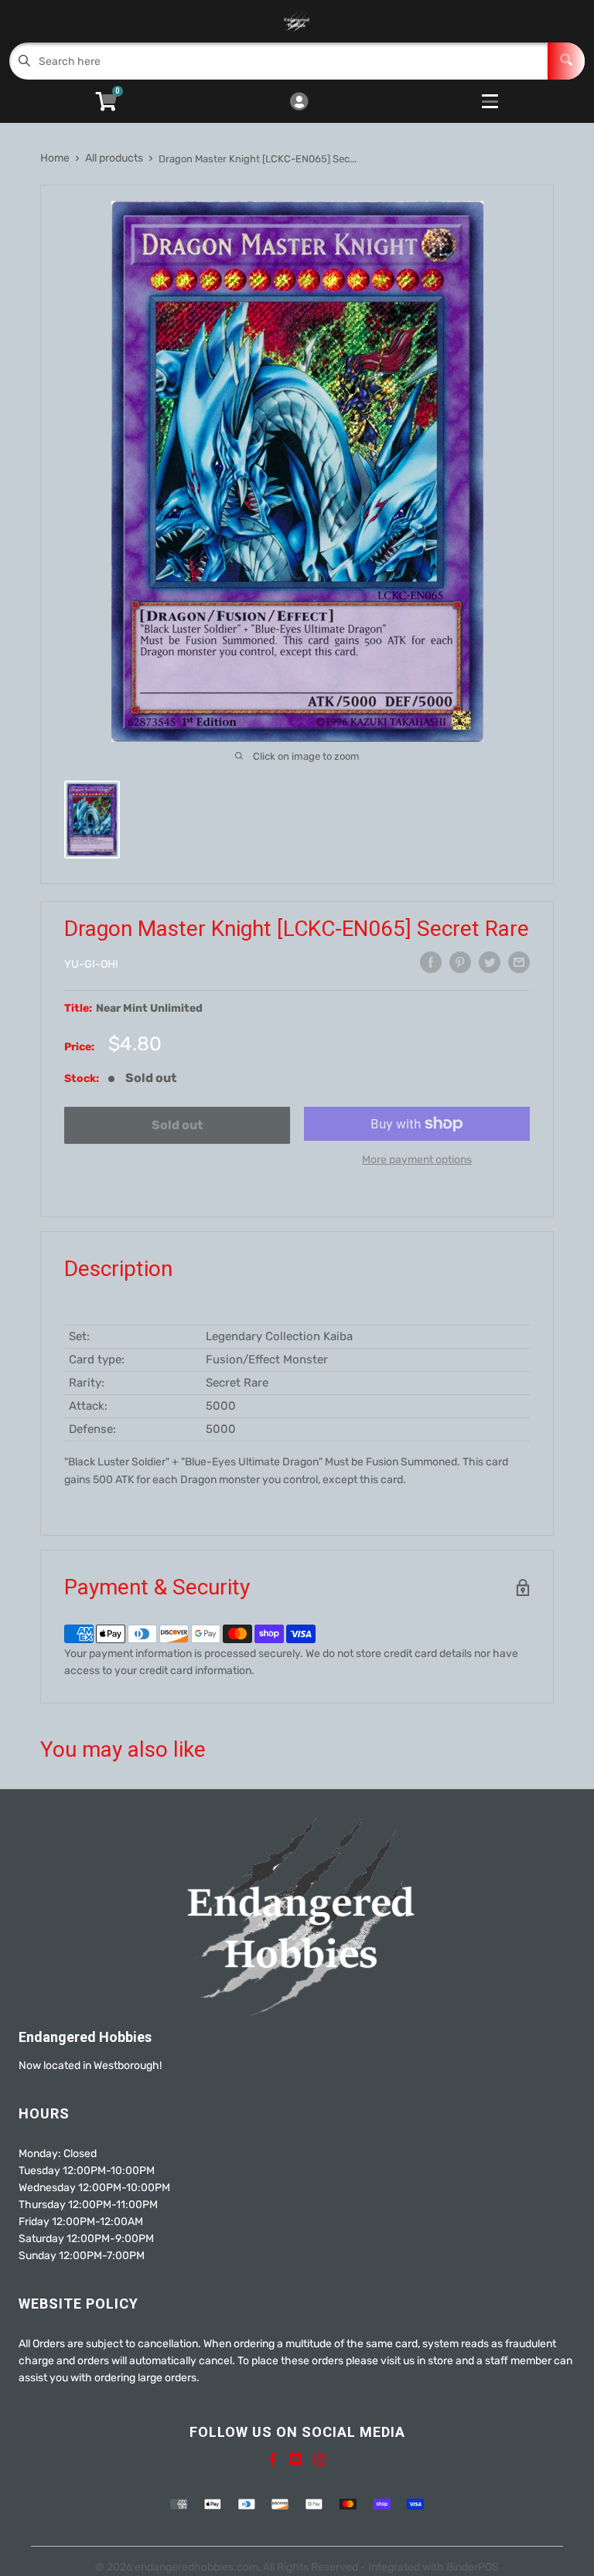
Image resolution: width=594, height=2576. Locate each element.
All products (114, 158)
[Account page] (299, 103)
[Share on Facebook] (431, 962)
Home (55, 158)
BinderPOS (473, 2567)
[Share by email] (519, 962)
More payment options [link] (417, 1160)
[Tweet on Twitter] (490, 962)
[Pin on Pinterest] (460, 962)
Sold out (177, 1125)
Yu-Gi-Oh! (91, 964)
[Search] (566, 61)
